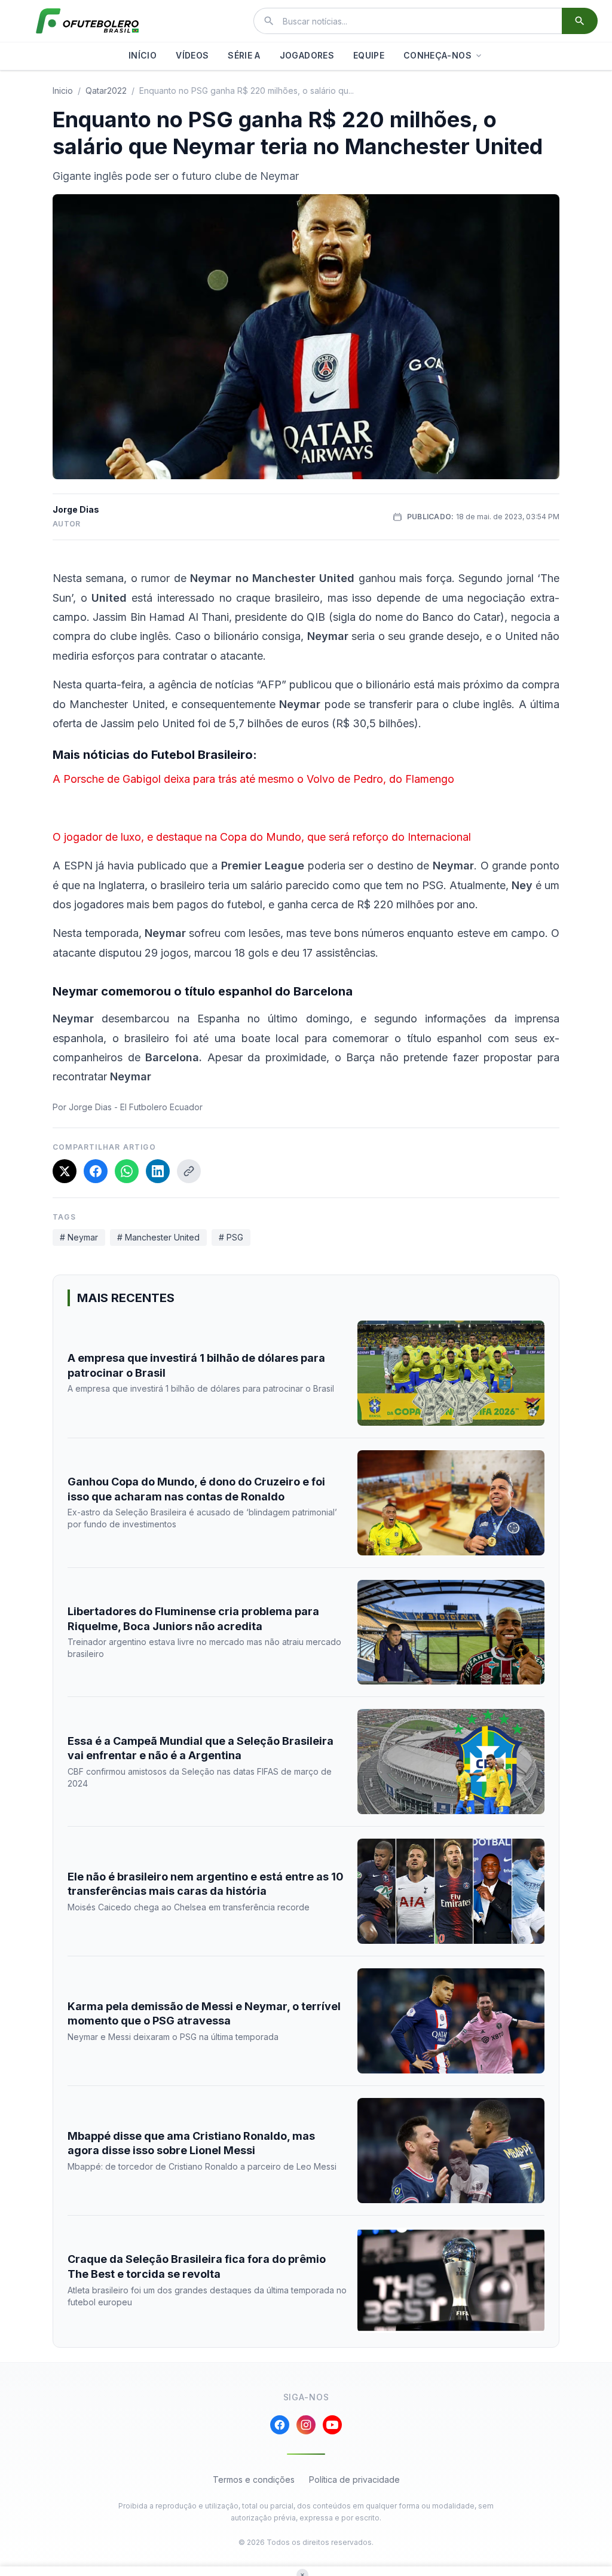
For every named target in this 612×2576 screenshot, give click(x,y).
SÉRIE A (244, 55)
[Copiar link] (189, 1171)
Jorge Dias (76, 509)
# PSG (231, 1237)
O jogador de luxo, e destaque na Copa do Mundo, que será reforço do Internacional (262, 837)
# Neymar (79, 1237)
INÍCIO (143, 55)
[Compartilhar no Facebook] (96, 1171)
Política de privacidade (354, 2479)
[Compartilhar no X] (65, 1171)
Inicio (63, 91)
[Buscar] (580, 21)
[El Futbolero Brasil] (87, 21)
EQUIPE (369, 55)
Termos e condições (254, 2479)
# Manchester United (158, 1237)
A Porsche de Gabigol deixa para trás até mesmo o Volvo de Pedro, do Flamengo (253, 779)
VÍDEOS (192, 55)
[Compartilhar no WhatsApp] (127, 1171)
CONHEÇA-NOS (437, 55)
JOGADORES (307, 55)
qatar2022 (106, 91)
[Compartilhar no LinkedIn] (158, 1171)
